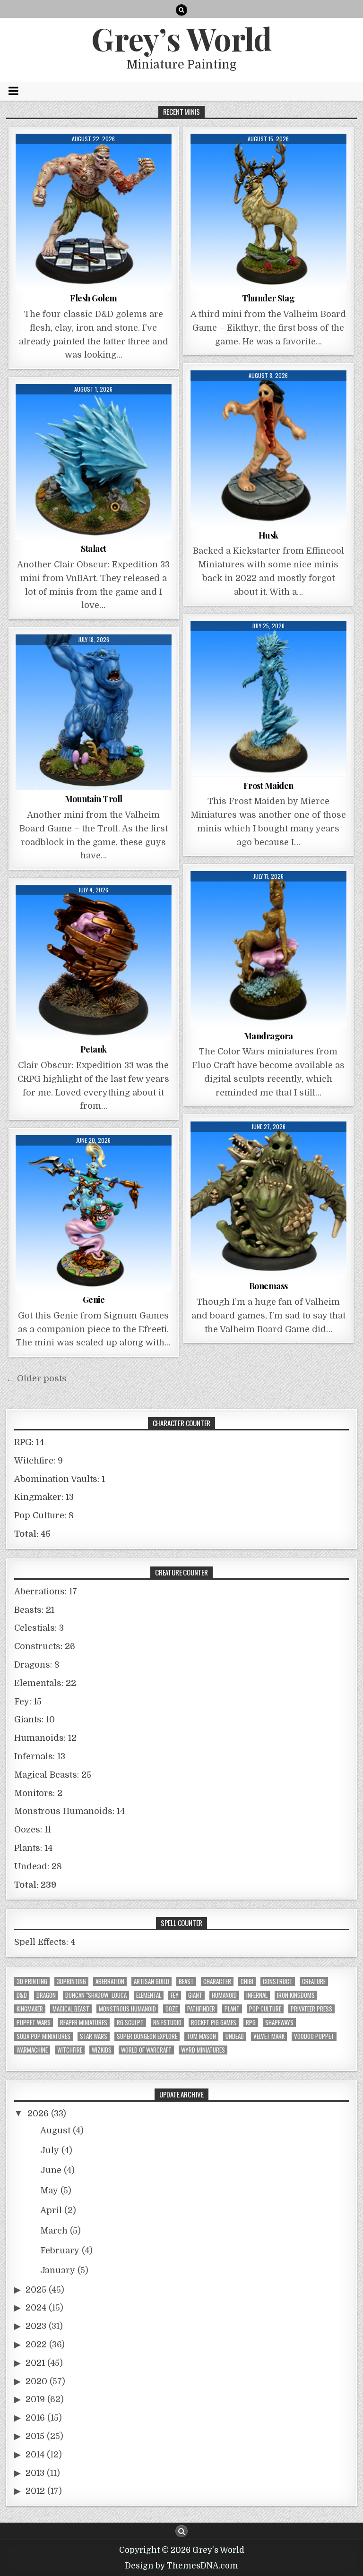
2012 (35, 2491)
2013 (35, 2473)
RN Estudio (167, 2023)
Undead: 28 (38, 1866)
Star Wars (94, 2036)
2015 (35, 2436)
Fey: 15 (28, 1702)
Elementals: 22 (45, 1683)
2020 (36, 2381)
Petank (94, 1049)
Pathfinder (201, 2009)
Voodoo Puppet (314, 2036)
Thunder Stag (268, 298)
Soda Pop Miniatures (43, 2036)
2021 (35, 2363)
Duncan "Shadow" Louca (96, 1995)
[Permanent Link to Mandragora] (268, 949)
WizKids (102, 2050)
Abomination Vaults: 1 (60, 1479)
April (51, 2210)
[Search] (181, 10)
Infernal (257, 1995)
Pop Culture (265, 2009)
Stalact (94, 548)
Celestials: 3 (39, 1628)
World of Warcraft (146, 2050)
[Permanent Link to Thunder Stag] (268, 212)
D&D (22, 1995)
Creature (314, 1981)
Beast (186, 1981)
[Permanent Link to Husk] (268, 448)
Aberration (110, 1981)
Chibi (247, 1981)
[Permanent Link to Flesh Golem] (94, 212)
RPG (251, 2023)
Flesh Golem (94, 298)
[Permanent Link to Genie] (94, 1213)
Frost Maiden (268, 786)
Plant (232, 2009)
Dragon (46, 1995)
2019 (35, 2399)
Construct (278, 1981)
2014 (35, 2455)
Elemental (149, 1995)
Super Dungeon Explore (147, 2036)
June (51, 2170)
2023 (36, 2326)
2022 (36, 2345)
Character (217, 1981)
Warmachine (32, 2050)
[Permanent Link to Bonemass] (268, 1199)
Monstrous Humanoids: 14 (69, 1811)
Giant (195, 1995)
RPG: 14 (29, 1442)
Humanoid (224, 1995)
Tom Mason (201, 2036)
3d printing (32, 1981)
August (55, 2131)
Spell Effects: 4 (45, 1942)
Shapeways (279, 2023)
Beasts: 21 (34, 1610)
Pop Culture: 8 (44, 1515)
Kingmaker (30, 2009)
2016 (35, 2418)
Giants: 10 (35, 1720)
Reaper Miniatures (84, 2023)
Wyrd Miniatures (203, 2050)
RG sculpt (130, 2023)
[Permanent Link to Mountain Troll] (94, 712)
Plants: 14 (33, 1848)
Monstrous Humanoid (127, 2009)
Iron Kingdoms (296, 1995)
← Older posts (36, 1378)
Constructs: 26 (45, 1646)
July (50, 2150)
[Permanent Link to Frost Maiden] (268, 699)
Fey (175, 1995)
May (49, 2191)
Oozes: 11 (33, 1830)
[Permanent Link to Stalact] (94, 462)
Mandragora (268, 1036)
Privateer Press (311, 2009)
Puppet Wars (34, 2023)
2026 (38, 2114)
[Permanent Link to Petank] (94, 963)
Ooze (172, 2009)
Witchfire (70, 2050)
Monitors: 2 (38, 1793)
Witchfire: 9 (39, 1461)
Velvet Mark (269, 2036)
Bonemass (268, 1286)
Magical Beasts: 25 (53, 1775)
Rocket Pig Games (214, 2023)
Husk (268, 535)
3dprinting (71, 1981)
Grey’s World (181, 38)
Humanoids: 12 (45, 1738)
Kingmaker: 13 (44, 1497)
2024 (36, 2308)
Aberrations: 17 (46, 1592)
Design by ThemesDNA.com (181, 2566)
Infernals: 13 (40, 1756)
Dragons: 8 (37, 1665)
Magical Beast (71, 2009)
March (54, 2231)
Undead (235, 2036)
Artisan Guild (151, 1981)
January (58, 2270)
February (60, 2251)
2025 (36, 2290)
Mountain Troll (94, 799)
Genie (94, 1300)
